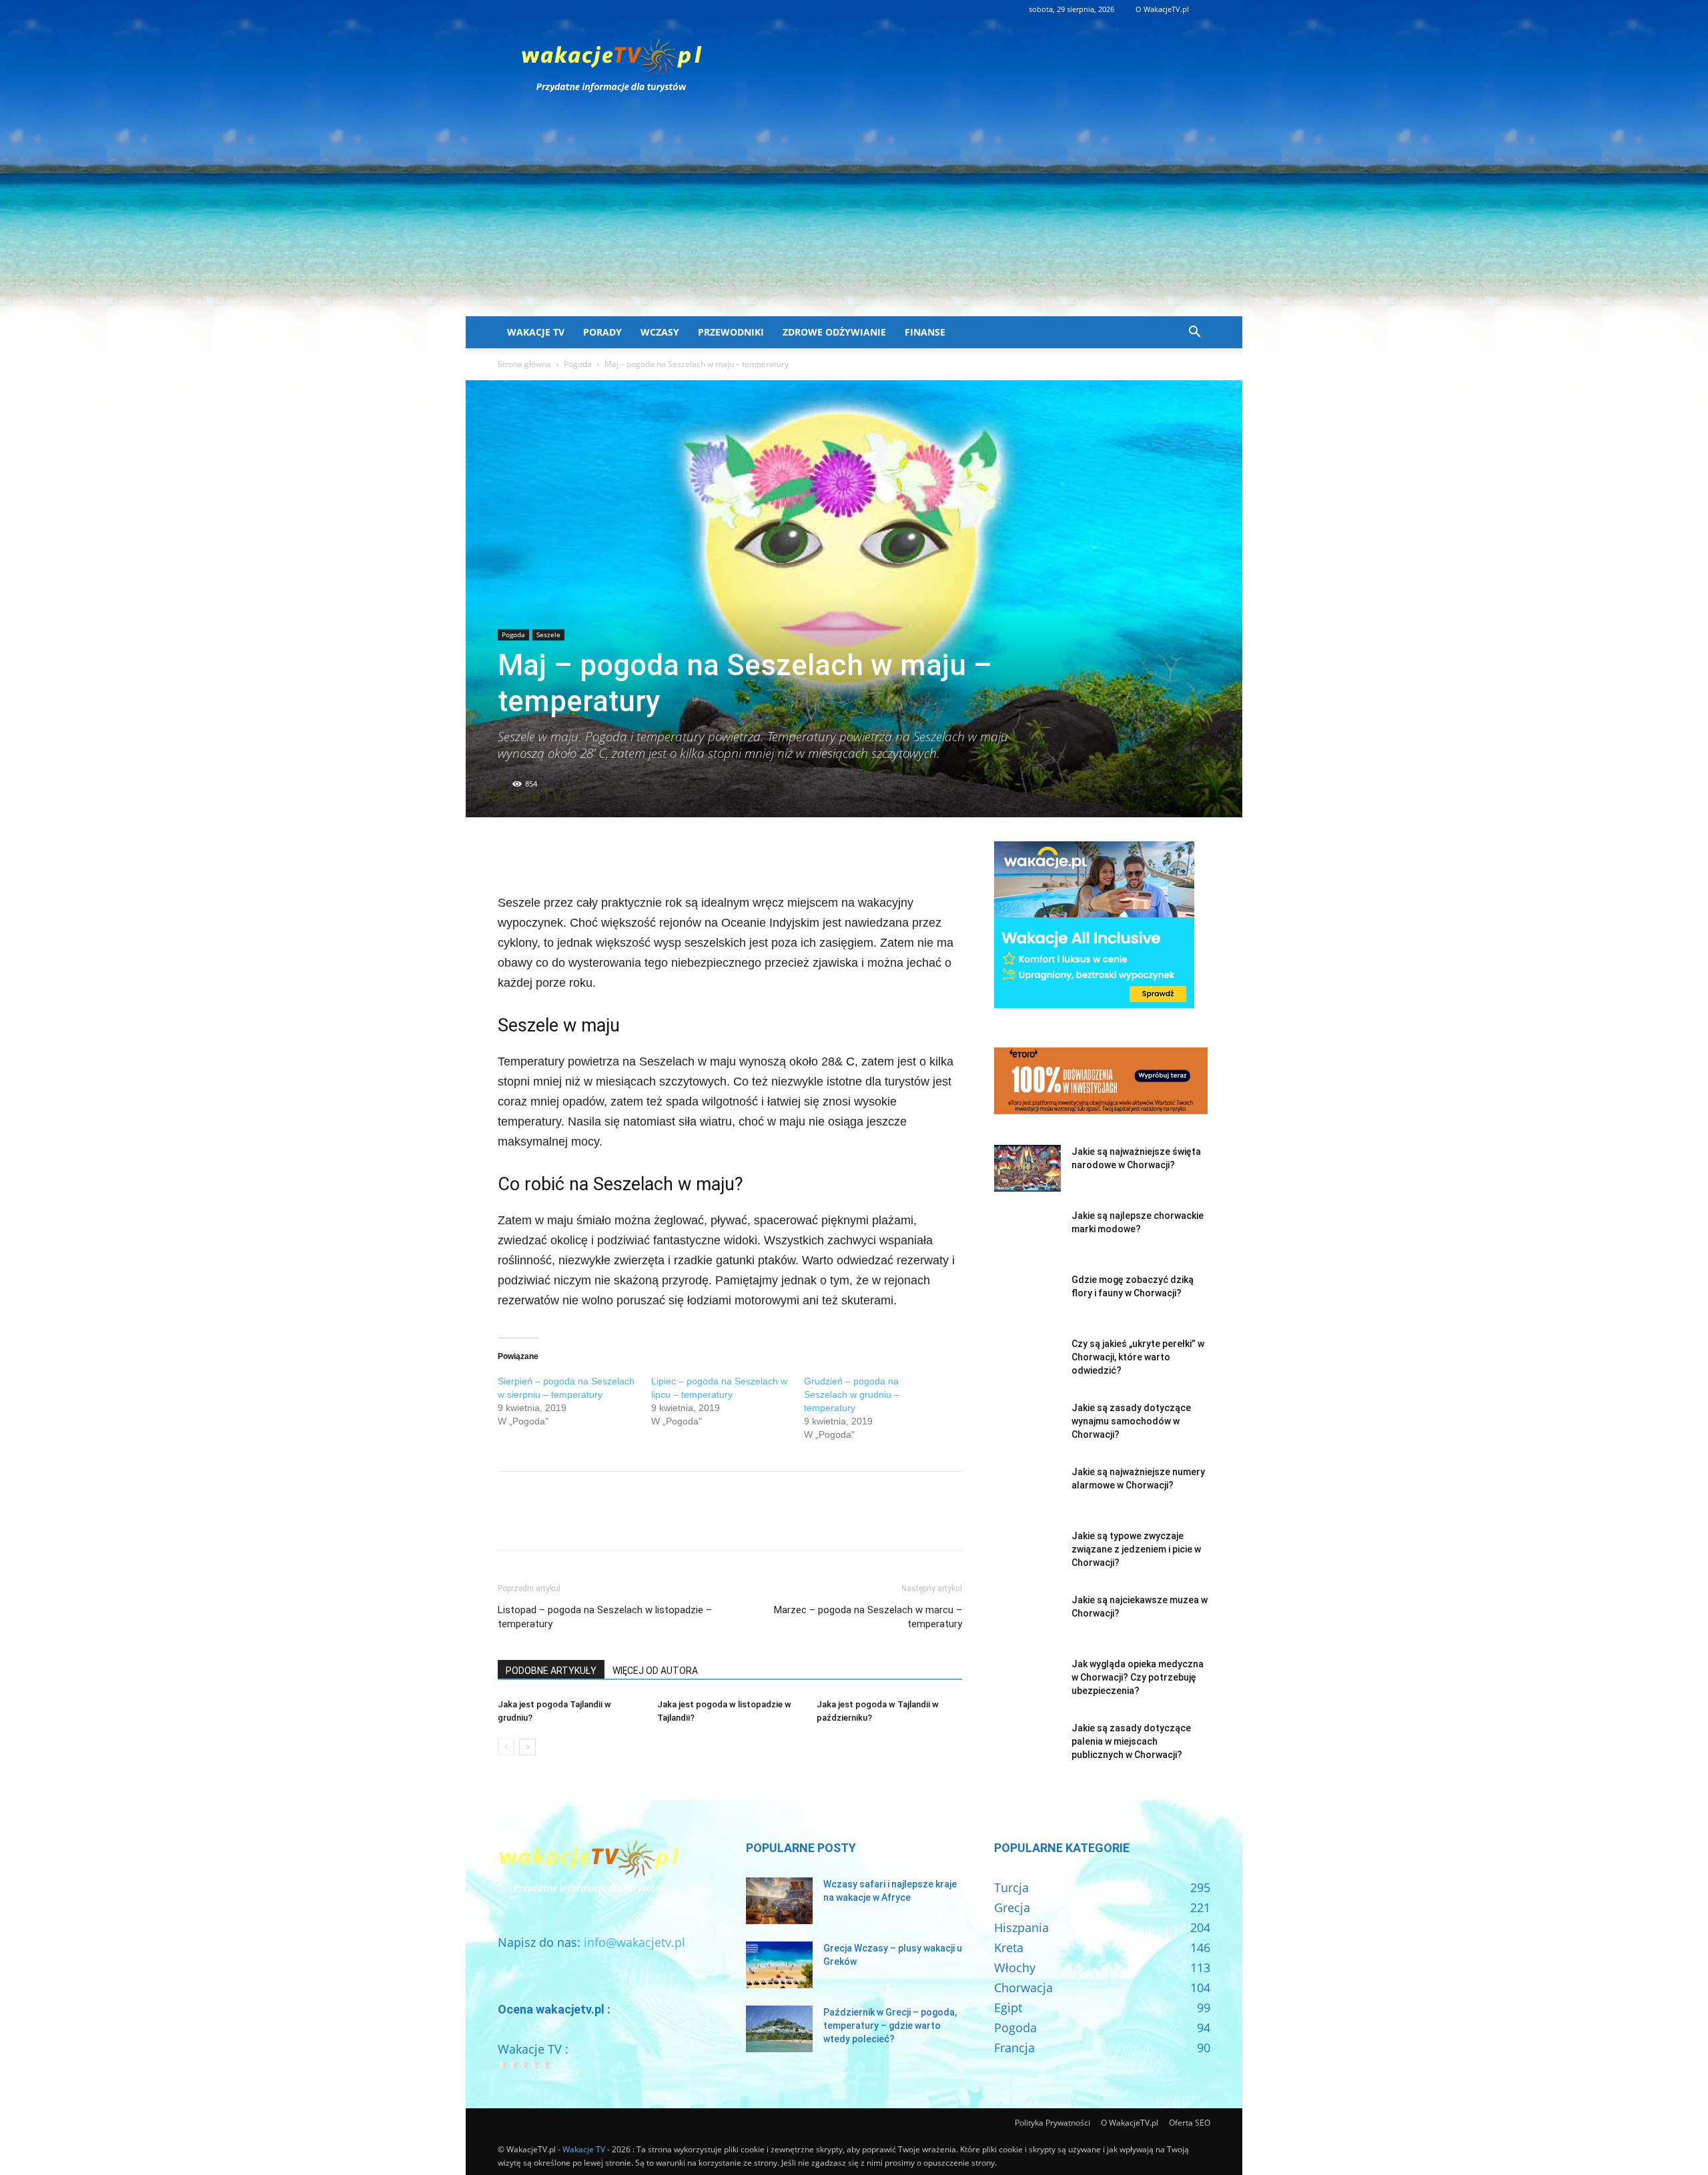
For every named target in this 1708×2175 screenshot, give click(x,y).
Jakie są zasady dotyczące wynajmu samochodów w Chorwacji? (1131, 1421)
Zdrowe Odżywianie (834, 332)
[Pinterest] (572, 855)
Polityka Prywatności (1052, 2123)
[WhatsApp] (603, 855)
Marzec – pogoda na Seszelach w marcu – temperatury (868, 1617)
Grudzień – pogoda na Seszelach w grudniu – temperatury (852, 1394)
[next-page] (527, 1747)
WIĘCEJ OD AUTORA (655, 1671)
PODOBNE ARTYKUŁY (551, 1671)
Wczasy (660, 332)
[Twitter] (542, 855)
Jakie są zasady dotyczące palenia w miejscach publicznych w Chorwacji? (1131, 1741)
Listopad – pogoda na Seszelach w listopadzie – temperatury (605, 1617)
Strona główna (524, 364)
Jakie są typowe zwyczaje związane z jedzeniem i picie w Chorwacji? (1136, 1549)
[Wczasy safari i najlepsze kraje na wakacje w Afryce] (779, 1901)
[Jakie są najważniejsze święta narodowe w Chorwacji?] (1027, 1168)
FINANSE (925, 332)
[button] (1194, 332)
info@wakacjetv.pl (634, 1942)
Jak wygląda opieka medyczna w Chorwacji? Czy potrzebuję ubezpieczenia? (1138, 1677)
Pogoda (578, 364)
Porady (602, 332)
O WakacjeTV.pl (1162, 9)
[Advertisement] (854, 216)
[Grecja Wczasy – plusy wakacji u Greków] (779, 1965)
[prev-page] (506, 1747)
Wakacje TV (536, 332)
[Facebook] (511, 855)
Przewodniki (731, 332)
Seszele (548, 634)
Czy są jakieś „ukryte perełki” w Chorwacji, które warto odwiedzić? (1138, 1357)
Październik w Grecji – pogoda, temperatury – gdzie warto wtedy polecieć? (890, 2026)
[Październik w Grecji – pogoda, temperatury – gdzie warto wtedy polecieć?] (779, 2029)
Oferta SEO (1190, 2123)
